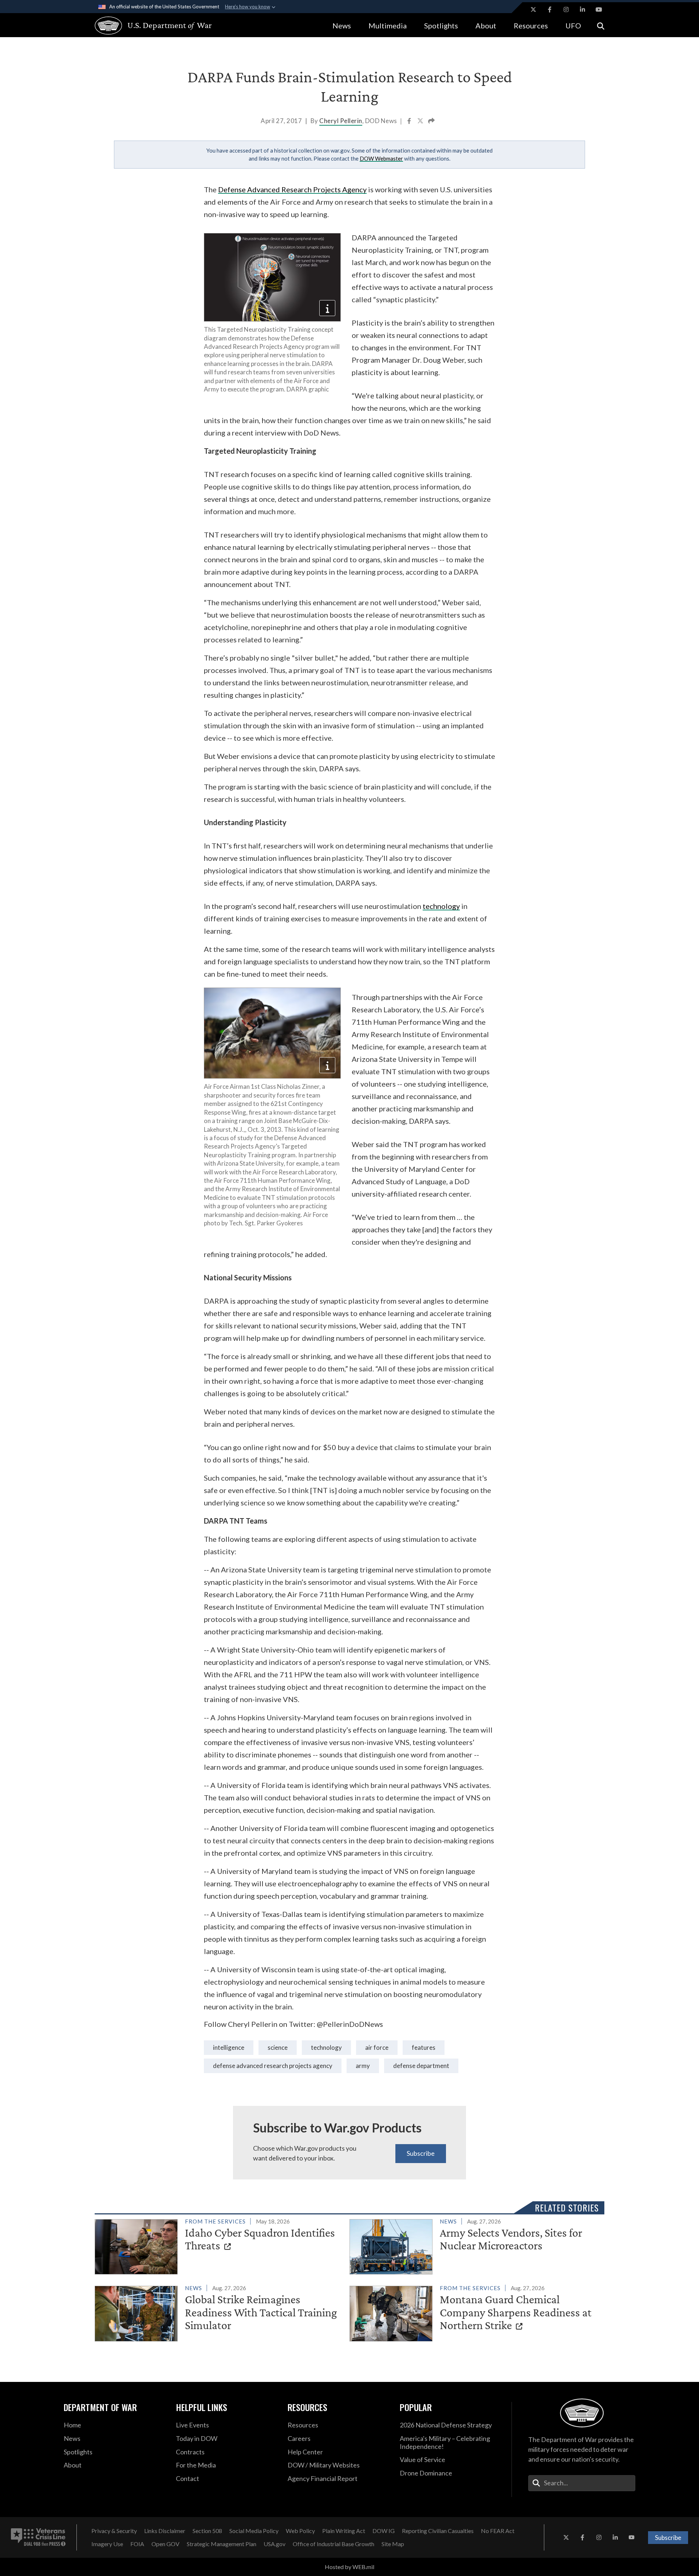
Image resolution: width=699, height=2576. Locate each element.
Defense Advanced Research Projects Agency (292, 189)
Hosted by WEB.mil (349, 2567)
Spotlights (441, 25)
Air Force (377, 2047)
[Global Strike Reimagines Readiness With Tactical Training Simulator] (219, 2312)
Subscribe (421, 2153)
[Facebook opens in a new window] (550, 9)
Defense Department (421, 2066)
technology (441, 906)
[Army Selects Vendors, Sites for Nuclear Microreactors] (474, 2245)
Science (278, 2047)
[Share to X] (421, 122)
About (486, 25)
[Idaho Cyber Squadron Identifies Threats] (219, 2245)
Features (424, 2047)
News (342, 25)
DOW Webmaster (381, 158)
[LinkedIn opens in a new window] (582, 9)
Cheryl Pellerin (341, 121)
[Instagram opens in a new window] (566, 9)
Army (363, 2066)
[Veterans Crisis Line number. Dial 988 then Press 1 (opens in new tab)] (38, 2537)
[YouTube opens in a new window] (599, 9)
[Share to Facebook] (410, 122)
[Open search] (601, 25)
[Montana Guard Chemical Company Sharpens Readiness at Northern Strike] (474, 2312)
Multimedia (388, 25)
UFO (573, 25)
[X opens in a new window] (533, 9)
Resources (531, 25)
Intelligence (229, 2047)
